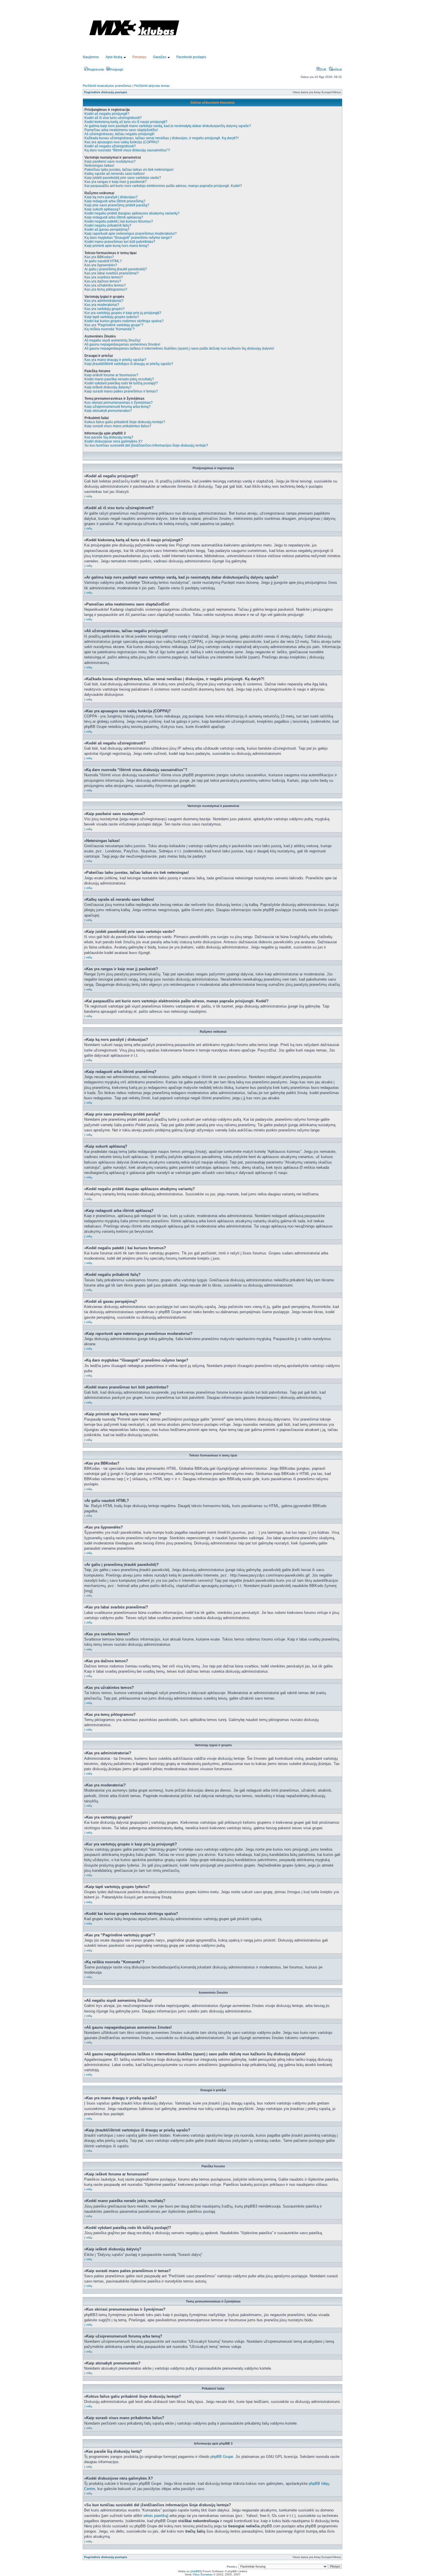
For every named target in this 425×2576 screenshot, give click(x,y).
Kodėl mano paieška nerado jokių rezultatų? (119, 379)
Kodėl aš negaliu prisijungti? (107, 114)
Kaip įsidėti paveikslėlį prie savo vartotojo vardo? (123, 178)
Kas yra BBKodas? (99, 257)
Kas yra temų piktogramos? (106, 289)
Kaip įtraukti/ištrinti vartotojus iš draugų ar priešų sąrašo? (129, 364)
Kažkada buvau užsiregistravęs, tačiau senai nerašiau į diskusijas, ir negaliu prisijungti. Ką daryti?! (161, 138)
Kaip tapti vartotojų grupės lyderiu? (112, 317)
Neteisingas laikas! (99, 166)
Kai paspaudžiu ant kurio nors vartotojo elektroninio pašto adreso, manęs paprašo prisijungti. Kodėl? (163, 186)
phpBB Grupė (222, 2457)
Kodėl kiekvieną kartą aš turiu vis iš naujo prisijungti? (126, 122)
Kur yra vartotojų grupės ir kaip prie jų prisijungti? (123, 313)
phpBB (195, 2571)
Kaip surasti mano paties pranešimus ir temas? (121, 391)
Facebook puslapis (191, 57)
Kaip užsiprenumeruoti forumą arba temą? (118, 407)
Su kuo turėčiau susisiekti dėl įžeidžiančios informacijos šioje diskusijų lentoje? (146, 445)
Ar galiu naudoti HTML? (103, 261)
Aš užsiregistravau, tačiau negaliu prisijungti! (119, 134)
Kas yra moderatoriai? (102, 305)
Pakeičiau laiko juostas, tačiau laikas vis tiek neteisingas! (129, 170)
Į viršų (88, 496)
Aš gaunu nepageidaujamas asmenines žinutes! (122, 344)
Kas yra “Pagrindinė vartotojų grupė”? (114, 325)
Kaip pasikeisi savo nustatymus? (110, 162)
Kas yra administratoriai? (104, 301)
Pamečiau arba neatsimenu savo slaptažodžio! (121, 130)
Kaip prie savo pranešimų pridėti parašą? (117, 205)
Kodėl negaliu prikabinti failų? (108, 225)
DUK (323, 69)
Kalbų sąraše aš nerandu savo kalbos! (114, 174)
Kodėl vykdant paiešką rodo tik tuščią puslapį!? (121, 383)
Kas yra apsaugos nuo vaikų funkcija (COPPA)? (122, 142)
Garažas (160, 57)
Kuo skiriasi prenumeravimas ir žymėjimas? (119, 403)
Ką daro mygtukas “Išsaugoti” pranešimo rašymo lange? (128, 238)
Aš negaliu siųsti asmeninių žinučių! (112, 340)
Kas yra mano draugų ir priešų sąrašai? (115, 360)
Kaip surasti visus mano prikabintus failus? (118, 426)
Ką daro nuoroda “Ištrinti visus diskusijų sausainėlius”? (127, 150)
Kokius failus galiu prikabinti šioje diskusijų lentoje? (125, 422)
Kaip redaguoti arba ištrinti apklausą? (114, 217)
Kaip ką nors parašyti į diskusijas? (111, 197)
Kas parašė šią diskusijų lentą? (109, 437)
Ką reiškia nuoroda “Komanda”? (110, 329)
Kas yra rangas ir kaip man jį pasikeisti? (116, 182)
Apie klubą (114, 57)
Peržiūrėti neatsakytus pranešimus (107, 86)
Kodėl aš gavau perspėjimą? (107, 230)
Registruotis (96, 69)
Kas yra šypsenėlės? (101, 265)
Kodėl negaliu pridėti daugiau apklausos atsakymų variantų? (132, 213)
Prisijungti (116, 69)
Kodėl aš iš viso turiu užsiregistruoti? (113, 118)
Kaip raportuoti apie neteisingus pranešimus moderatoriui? (131, 234)
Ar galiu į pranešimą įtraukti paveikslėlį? (116, 269)
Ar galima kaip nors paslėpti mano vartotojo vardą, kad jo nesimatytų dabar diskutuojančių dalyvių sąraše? (168, 126)
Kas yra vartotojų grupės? (105, 309)
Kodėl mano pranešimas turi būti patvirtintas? (120, 242)
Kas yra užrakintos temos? (105, 285)
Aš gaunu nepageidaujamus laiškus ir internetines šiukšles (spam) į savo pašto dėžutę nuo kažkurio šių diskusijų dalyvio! (179, 348)
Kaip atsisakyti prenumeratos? (108, 411)
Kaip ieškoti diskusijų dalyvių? (108, 387)
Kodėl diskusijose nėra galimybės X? (113, 441)
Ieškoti (337, 69)
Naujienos (91, 57)
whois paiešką (155, 2516)
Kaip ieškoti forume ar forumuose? (111, 375)
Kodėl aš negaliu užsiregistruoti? (110, 146)
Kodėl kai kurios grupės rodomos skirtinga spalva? (124, 321)
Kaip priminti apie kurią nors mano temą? (117, 246)
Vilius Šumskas (203, 2574)
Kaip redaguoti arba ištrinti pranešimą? (115, 201)
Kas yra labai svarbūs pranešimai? (112, 273)
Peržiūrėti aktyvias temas (152, 86)
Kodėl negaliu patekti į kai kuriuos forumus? (119, 221)
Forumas (139, 57)
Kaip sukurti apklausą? (102, 209)
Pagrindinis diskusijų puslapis (106, 92)
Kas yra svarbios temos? (104, 277)
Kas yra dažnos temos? (103, 281)
